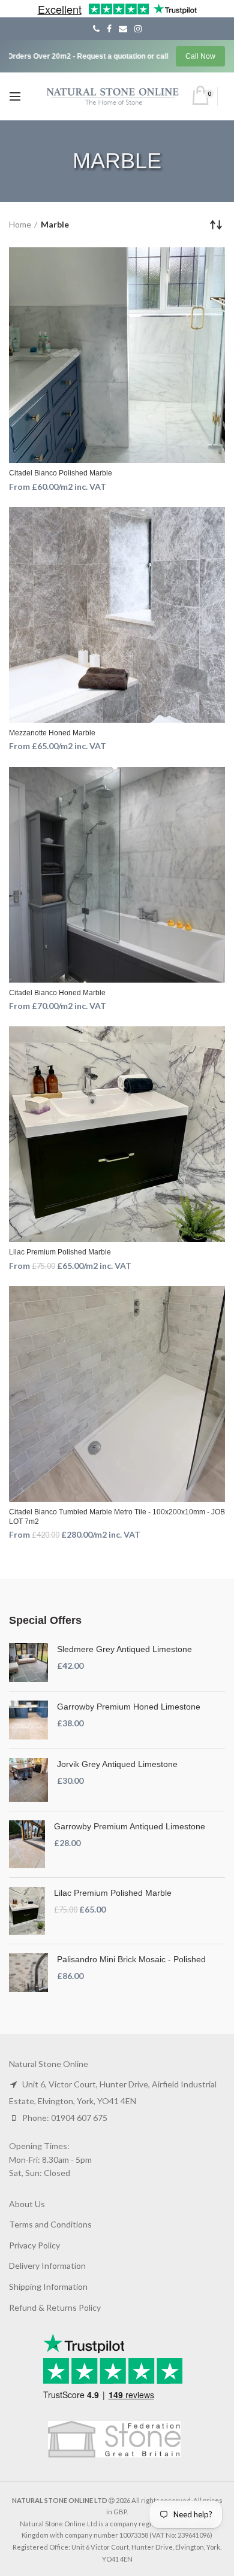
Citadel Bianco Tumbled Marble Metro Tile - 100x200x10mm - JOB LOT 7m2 (117, 1517)
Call (96, 29)
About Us (27, 2204)
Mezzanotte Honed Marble (52, 733)
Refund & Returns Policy (55, 2307)
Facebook (109, 29)
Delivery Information (47, 2266)
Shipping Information (48, 2286)
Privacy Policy (34, 2245)
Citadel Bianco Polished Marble (61, 473)
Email (123, 29)
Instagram (138, 29)
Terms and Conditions (50, 2224)
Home (20, 224)
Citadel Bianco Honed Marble (57, 993)
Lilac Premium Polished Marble (60, 1252)
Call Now (200, 56)
